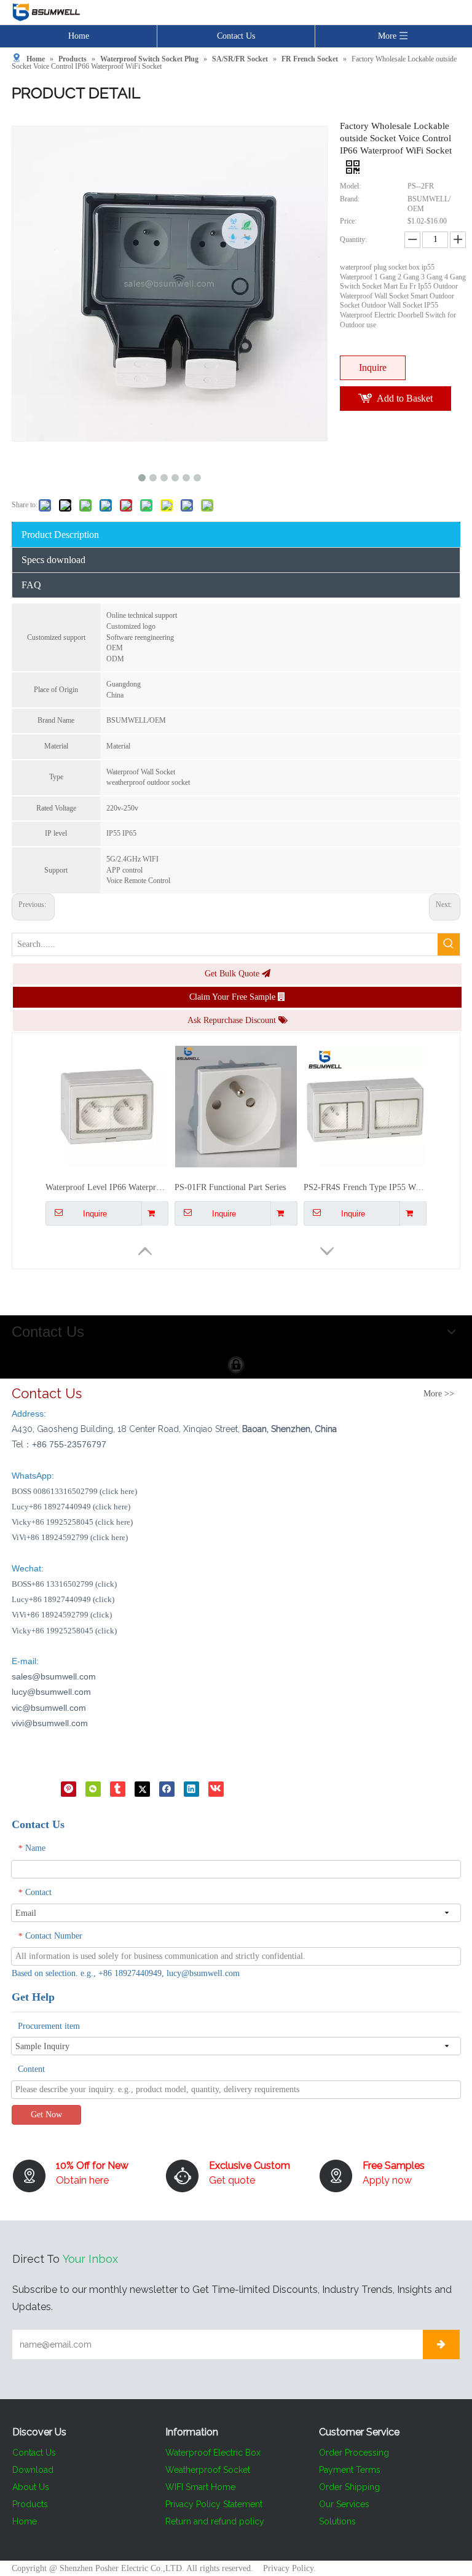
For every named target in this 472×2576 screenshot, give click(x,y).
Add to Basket (405, 398)
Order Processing (354, 2453)
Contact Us (236, 36)
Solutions (337, 2521)
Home (79, 36)
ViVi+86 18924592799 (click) (62, 1615)
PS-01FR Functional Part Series (230, 1084)
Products (30, 2504)
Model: (350, 186)
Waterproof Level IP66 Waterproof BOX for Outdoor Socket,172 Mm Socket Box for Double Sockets (107, 1084)
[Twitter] (142, 1788)
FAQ (31, 585)
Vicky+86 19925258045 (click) (64, 1631)
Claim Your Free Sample (234, 997)
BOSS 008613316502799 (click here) (74, 1491)
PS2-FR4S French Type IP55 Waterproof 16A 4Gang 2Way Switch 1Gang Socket (365, 1084)
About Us (31, 2487)
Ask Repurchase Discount (233, 1020)
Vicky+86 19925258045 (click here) (72, 1522)
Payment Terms (350, 2470)
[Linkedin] (191, 1788)
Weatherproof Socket (208, 2470)
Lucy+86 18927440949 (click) (63, 1599)
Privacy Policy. (289, 2568)
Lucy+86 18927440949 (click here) (71, 1507)
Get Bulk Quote (233, 974)
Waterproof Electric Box (213, 2453)
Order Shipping (349, 2487)
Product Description (60, 535)
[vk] (216, 1788)
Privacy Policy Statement (214, 2504)
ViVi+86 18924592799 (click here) (70, 1537)
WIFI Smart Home (200, 2487)
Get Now (46, 2115)
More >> (439, 1394)
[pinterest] (69, 1788)
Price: (348, 221)
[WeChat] (93, 1788)
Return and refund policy (215, 2521)
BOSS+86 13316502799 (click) (64, 1584)
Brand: (350, 199)
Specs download (53, 560)
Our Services (344, 2504)
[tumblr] (118, 1788)
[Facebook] (167, 1788)
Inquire (373, 368)
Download (33, 2470)
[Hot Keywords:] (449, 944)
